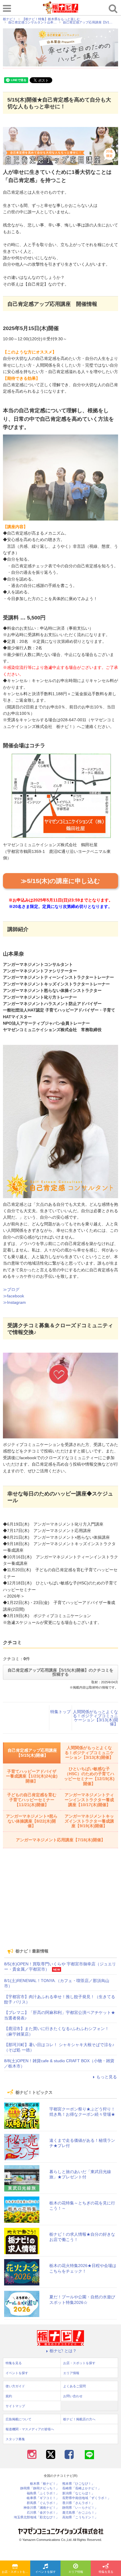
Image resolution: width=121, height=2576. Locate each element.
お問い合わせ (73, 2396)
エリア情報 (76, 2572)
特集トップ (60, 1712)
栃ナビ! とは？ (63, 2351)
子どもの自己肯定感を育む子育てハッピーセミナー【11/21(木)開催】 (32, 1800)
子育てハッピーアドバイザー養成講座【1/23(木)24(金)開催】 (32, 1776)
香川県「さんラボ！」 (78, 2503)
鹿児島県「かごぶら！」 (80, 2513)
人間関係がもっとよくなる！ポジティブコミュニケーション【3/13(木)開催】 (95, 1718)
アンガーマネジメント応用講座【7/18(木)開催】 (60, 1840)
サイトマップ (15, 2406)
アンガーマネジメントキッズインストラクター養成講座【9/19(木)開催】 (89, 1821)
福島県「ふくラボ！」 (43, 2493)
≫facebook (14, 1296)
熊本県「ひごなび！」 (78, 2484)
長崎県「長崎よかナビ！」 (82, 2488)
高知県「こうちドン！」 (80, 2517)
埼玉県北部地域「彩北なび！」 (36, 2517)
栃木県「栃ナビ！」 (44, 2484)
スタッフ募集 (15, 2439)
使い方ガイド (15, 2386)
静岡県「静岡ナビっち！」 (40, 2488)
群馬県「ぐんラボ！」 (43, 2503)
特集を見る (106, 2572)
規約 (9, 2396)
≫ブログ (11, 1289)
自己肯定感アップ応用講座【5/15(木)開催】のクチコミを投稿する (60, 1672)
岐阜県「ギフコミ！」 (43, 2498)
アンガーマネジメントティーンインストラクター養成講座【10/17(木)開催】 (89, 1800)
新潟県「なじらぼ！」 (78, 2493)
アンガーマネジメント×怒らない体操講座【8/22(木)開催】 (32, 1821)
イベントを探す (46, 2572)
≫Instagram (14, 1302)
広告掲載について (19, 2419)
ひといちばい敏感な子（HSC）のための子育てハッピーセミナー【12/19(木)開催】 (89, 1776)
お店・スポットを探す (16, 2572)
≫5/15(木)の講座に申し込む (60, 881)
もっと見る (107, 2077)
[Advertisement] (60, 1902)
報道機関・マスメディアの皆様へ (30, 2429)
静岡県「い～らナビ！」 (80, 2508)
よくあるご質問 (74, 2386)
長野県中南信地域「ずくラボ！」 (86, 2498)
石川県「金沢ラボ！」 (43, 2513)
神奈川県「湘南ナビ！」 (41, 2508)
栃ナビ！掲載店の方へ (79, 2419)
